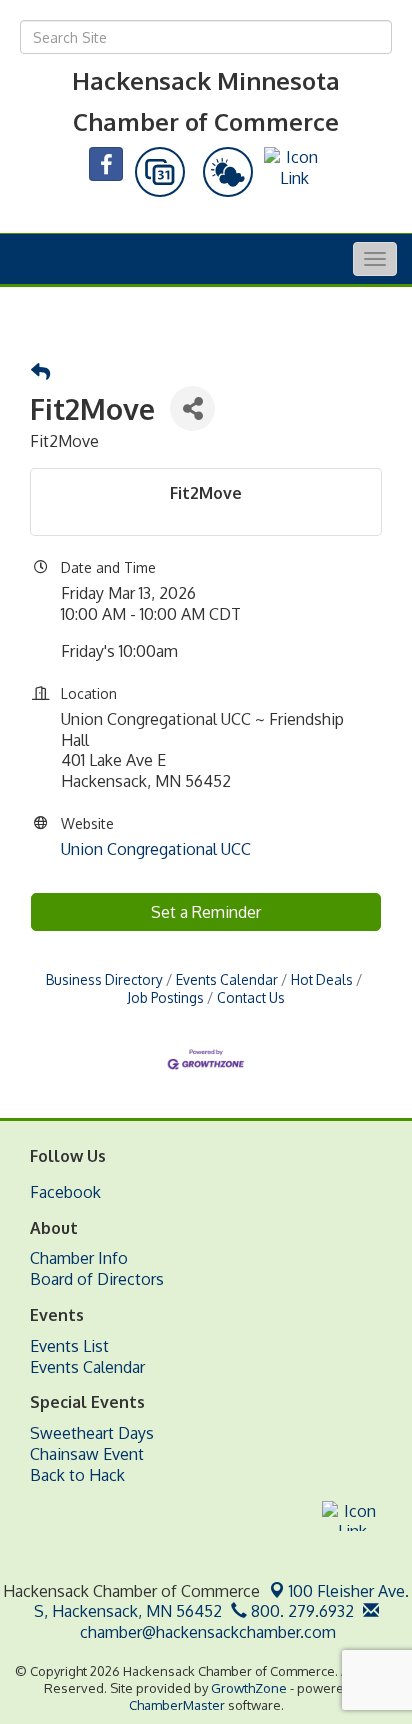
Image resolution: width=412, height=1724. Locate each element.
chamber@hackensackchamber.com (206, 1632)
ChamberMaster (177, 1705)
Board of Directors (97, 1279)
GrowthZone (249, 1688)
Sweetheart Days (92, 1433)
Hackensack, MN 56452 (222, 1601)
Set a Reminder (206, 912)
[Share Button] (192, 408)
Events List (69, 1346)
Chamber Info (79, 1258)
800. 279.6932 (300, 1611)
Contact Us (251, 997)
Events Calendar (227, 979)
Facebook (65, 1192)
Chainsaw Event (87, 1454)
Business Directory (104, 979)
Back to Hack (77, 1475)
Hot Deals (322, 979)
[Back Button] (40, 372)
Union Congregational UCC (156, 849)
